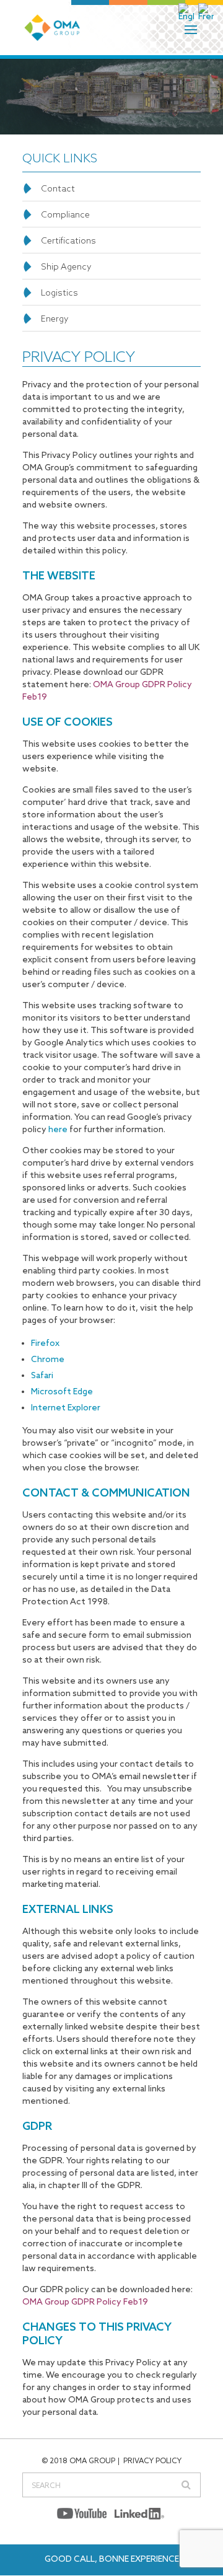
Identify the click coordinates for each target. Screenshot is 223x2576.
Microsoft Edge (62, 1392)
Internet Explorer (66, 1408)
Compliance (65, 215)
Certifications (68, 241)
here (58, 1130)
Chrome (48, 1360)
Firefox (45, 1344)
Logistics (59, 293)
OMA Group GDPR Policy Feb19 (85, 2302)
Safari (42, 1376)
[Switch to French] (207, 12)
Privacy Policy (152, 2461)
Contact (58, 189)
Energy (55, 319)
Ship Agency (66, 267)
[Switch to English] (187, 12)
